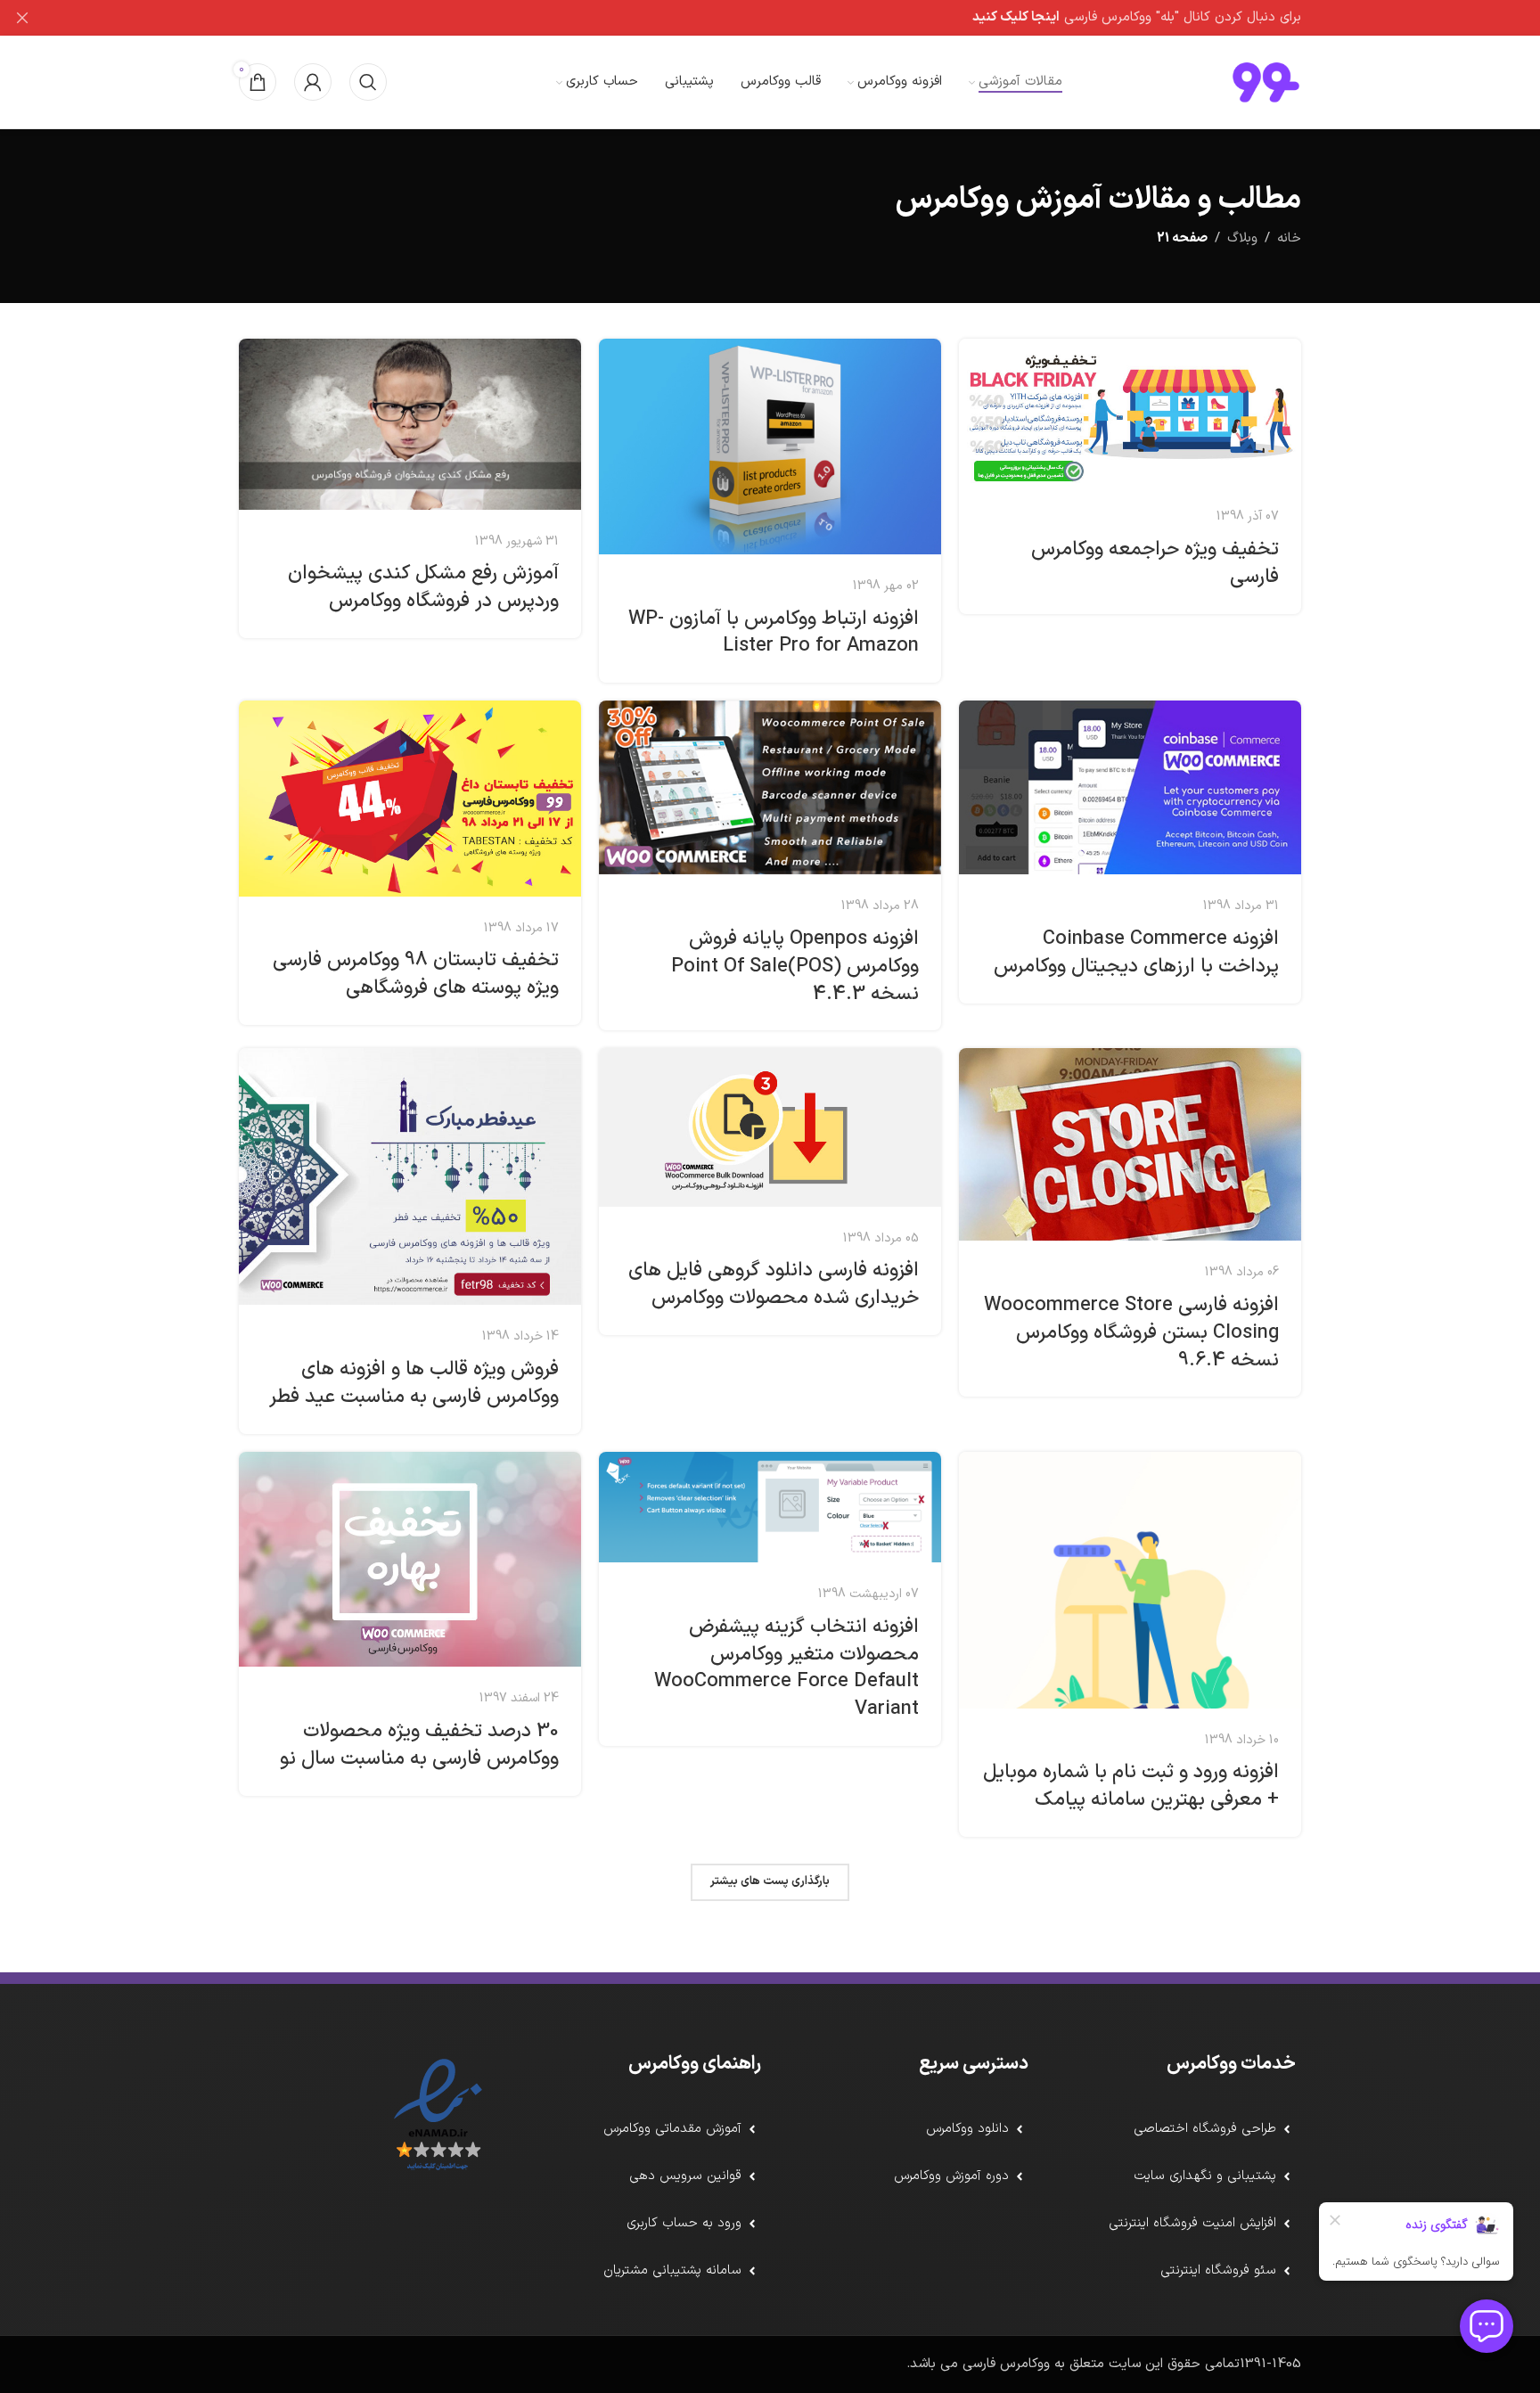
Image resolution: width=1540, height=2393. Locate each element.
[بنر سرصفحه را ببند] (22, 18)
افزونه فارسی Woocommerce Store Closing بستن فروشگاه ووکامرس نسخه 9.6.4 (1131, 1333)
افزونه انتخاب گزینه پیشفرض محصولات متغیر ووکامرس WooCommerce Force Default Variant (786, 1668)
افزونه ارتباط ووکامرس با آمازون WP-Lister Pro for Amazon (774, 633)
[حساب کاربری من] (313, 82)
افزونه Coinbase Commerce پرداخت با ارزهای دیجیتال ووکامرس (1136, 953)
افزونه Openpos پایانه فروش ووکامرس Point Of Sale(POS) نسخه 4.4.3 (795, 967)
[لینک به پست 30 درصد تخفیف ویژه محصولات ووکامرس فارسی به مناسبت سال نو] (410, 1560)
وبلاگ (1242, 238)
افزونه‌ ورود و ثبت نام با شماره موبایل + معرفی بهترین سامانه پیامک (1131, 1786)
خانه (1289, 238)
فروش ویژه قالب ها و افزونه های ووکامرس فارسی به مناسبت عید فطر (414, 1383)
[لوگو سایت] (1266, 82)
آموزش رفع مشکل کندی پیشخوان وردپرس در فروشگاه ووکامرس (423, 587)
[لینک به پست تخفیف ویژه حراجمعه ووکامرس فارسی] (1130, 412)
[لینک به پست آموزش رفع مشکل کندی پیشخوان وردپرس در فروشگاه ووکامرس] (410, 424)
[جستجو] (368, 82)
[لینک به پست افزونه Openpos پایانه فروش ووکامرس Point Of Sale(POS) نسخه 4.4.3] (770, 787)
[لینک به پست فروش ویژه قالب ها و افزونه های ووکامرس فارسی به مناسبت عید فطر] (410, 1176)
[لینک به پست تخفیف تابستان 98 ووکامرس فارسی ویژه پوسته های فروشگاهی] (410, 798)
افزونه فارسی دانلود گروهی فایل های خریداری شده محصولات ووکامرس (774, 1284)
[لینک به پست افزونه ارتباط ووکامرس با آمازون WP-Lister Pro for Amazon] (770, 447)
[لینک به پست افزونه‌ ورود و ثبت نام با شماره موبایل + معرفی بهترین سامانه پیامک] (1130, 1580)
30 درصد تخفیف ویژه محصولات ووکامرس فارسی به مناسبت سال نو (419, 1745)
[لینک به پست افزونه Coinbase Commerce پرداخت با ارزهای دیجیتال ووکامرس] (1130, 787)
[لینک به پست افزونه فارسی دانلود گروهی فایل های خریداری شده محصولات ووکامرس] (770, 1127)
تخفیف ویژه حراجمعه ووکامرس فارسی (1155, 563)
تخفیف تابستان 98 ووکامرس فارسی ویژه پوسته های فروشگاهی (416, 974)
